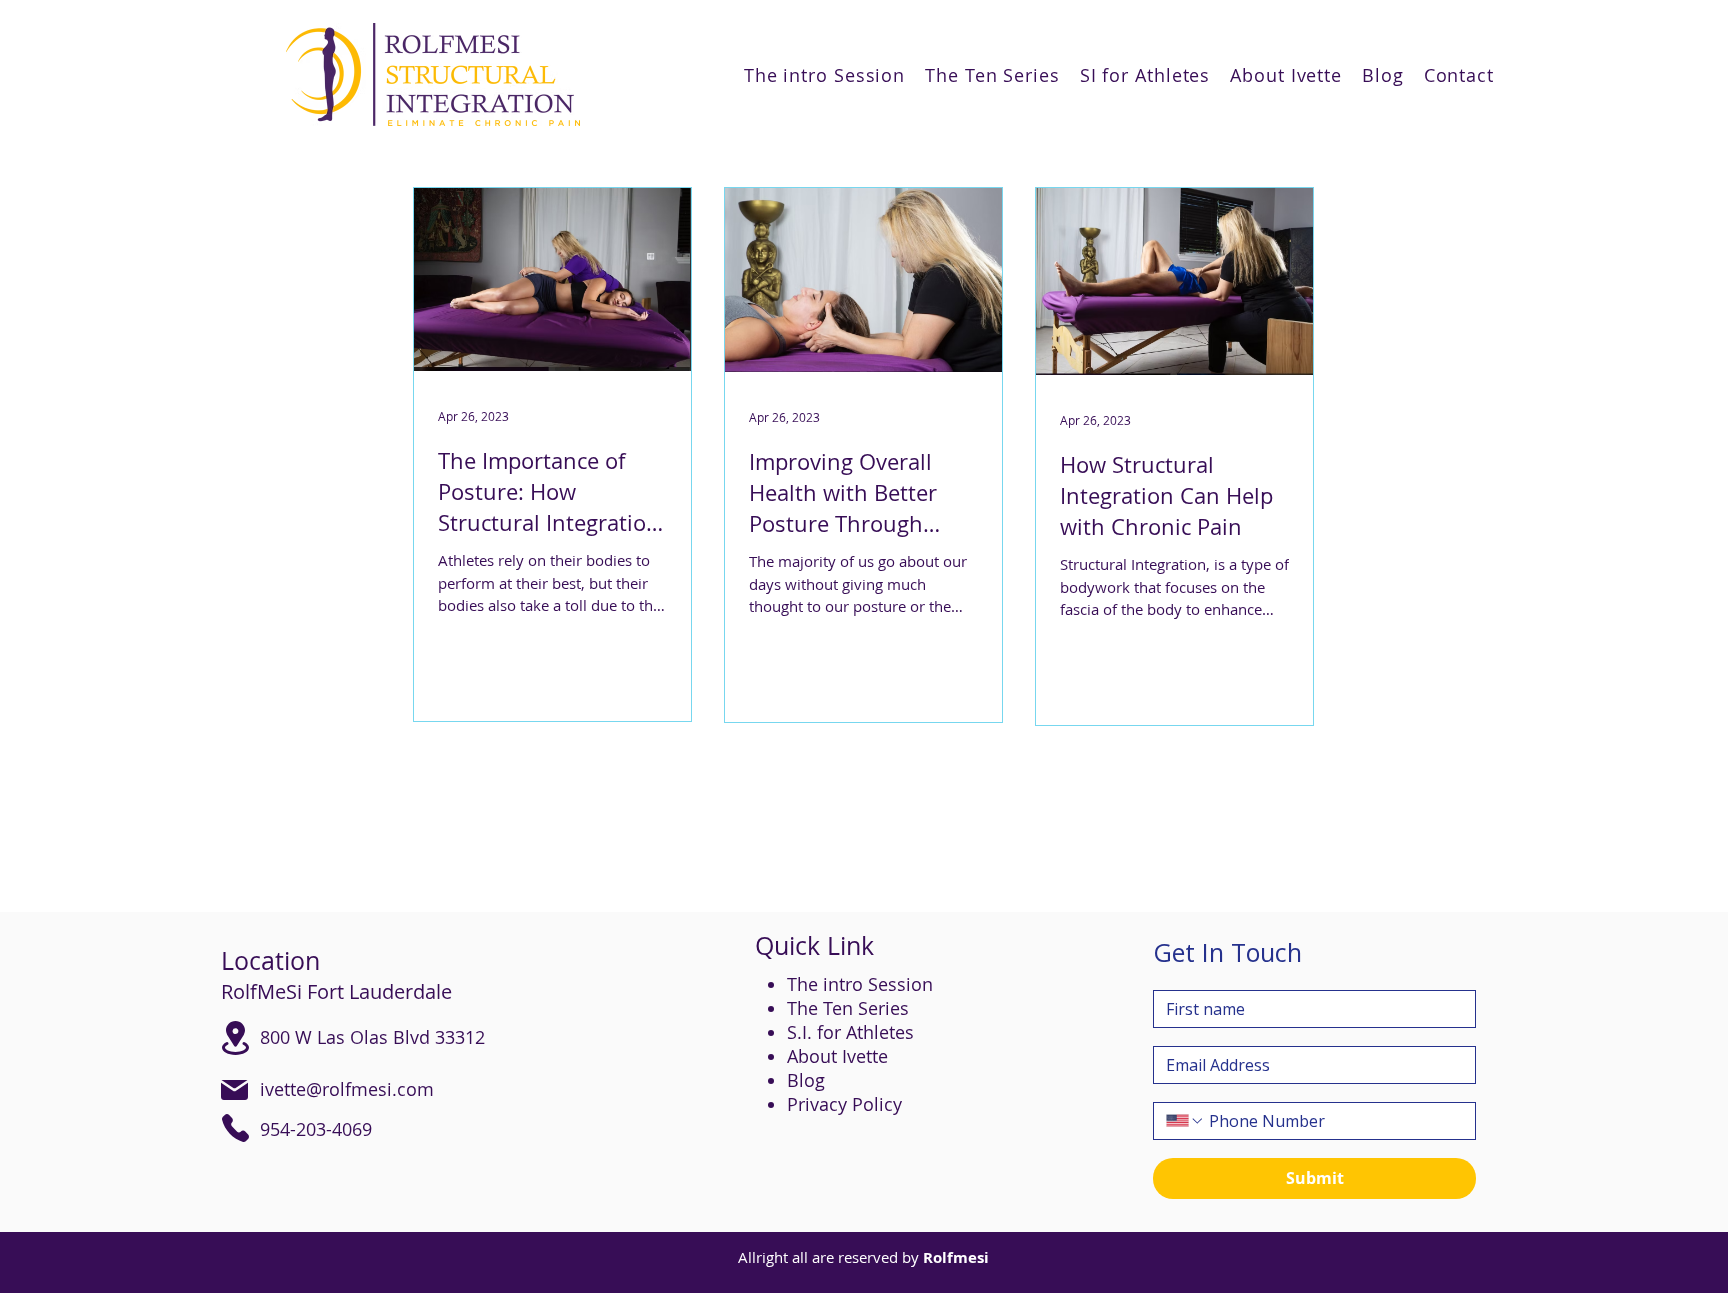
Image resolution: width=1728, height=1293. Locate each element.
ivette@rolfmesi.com (347, 1089)
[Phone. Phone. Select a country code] (1185, 1121)
